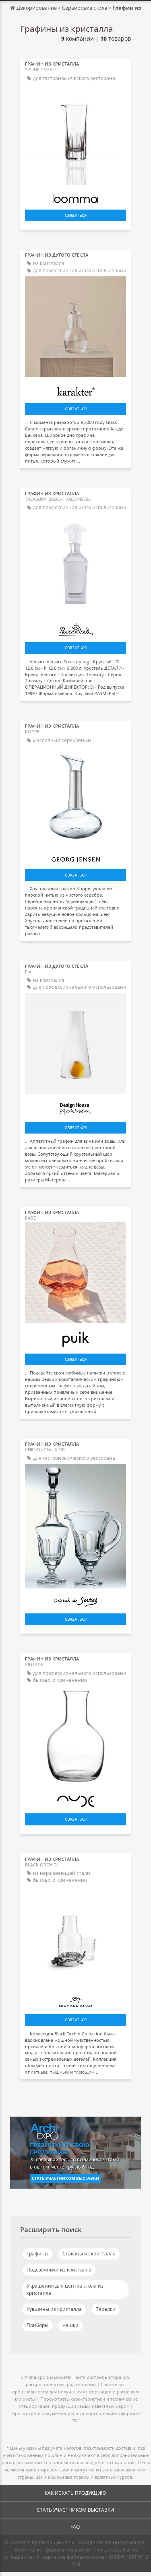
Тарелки (106, 2309)
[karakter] (75, 389)
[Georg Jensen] (75, 857)
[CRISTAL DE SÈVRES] (75, 1600)
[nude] (75, 1799)
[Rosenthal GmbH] (75, 627)
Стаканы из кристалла (89, 2254)
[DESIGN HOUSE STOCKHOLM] (75, 1107)
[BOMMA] (75, 196)
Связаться (76, 215)
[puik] (75, 1337)
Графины (37, 2254)
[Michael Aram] (75, 2000)
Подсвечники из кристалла (59, 2270)
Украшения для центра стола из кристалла (65, 2289)
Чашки (70, 2325)
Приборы (37, 2325)
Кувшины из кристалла (54, 2309)
